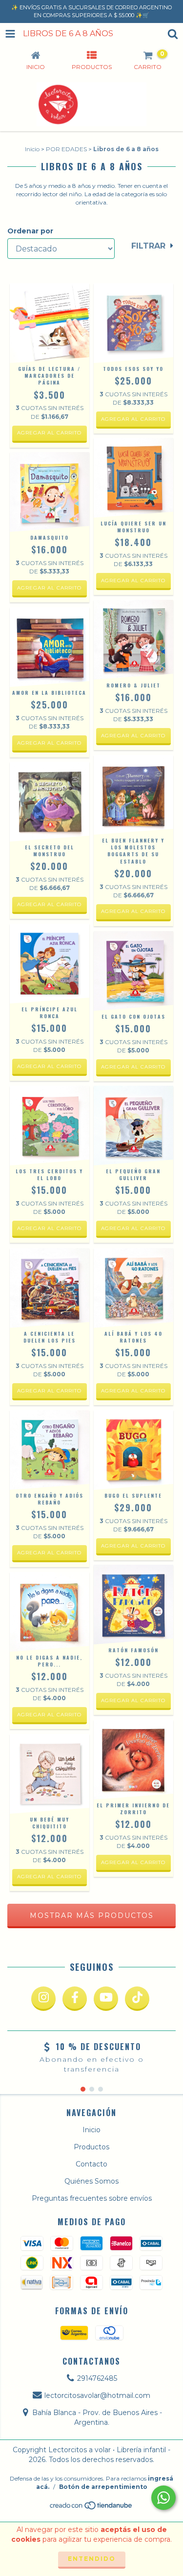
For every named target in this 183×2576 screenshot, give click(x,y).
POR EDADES (66, 149)
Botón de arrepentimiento (103, 2487)
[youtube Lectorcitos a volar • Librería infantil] (106, 1999)
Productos (91, 2147)
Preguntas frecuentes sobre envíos (92, 2198)
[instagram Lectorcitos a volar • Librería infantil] (43, 1999)
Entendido (92, 2559)
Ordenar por (30, 231)
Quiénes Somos (91, 2181)
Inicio (32, 149)
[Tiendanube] (91, 2508)
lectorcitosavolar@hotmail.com (97, 2395)
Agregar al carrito (49, 433)
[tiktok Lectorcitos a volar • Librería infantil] (137, 1999)
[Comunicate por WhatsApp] (163, 2498)
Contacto (91, 2164)
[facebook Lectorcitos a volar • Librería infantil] (75, 1999)
